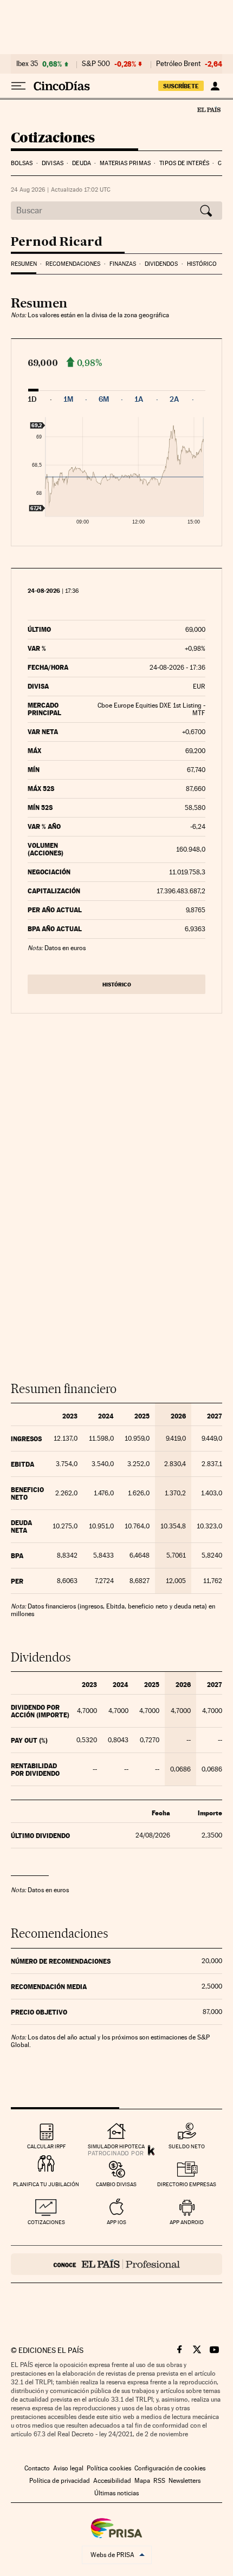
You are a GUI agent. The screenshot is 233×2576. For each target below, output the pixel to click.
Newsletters (185, 2481)
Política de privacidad (60, 2481)
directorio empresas (187, 2184)
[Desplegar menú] (18, 86)
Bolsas (22, 163)
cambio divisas (116, 2184)
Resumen (24, 264)
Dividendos (161, 264)
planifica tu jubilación (46, 2184)
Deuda (82, 163)
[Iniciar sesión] (215, 86)
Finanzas (123, 264)
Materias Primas (125, 163)
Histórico (202, 264)
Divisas (53, 163)
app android (187, 2222)
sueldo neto (187, 2146)
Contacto (37, 2468)
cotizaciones (46, 2222)
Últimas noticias (116, 2493)
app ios (116, 2222)
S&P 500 (96, 64)
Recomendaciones (73, 264)
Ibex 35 (27, 64)
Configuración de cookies (170, 2468)
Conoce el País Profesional (116, 2264)
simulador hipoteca (116, 2146)
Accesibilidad (112, 2481)
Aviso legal (68, 2468)
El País (209, 109)
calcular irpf (46, 2146)
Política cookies (109, 2468)
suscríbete (181, 86)
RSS (159, 2481)
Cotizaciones (53, 138)
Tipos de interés (184, 163)
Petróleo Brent (178, 64)
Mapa (142, 2481)
